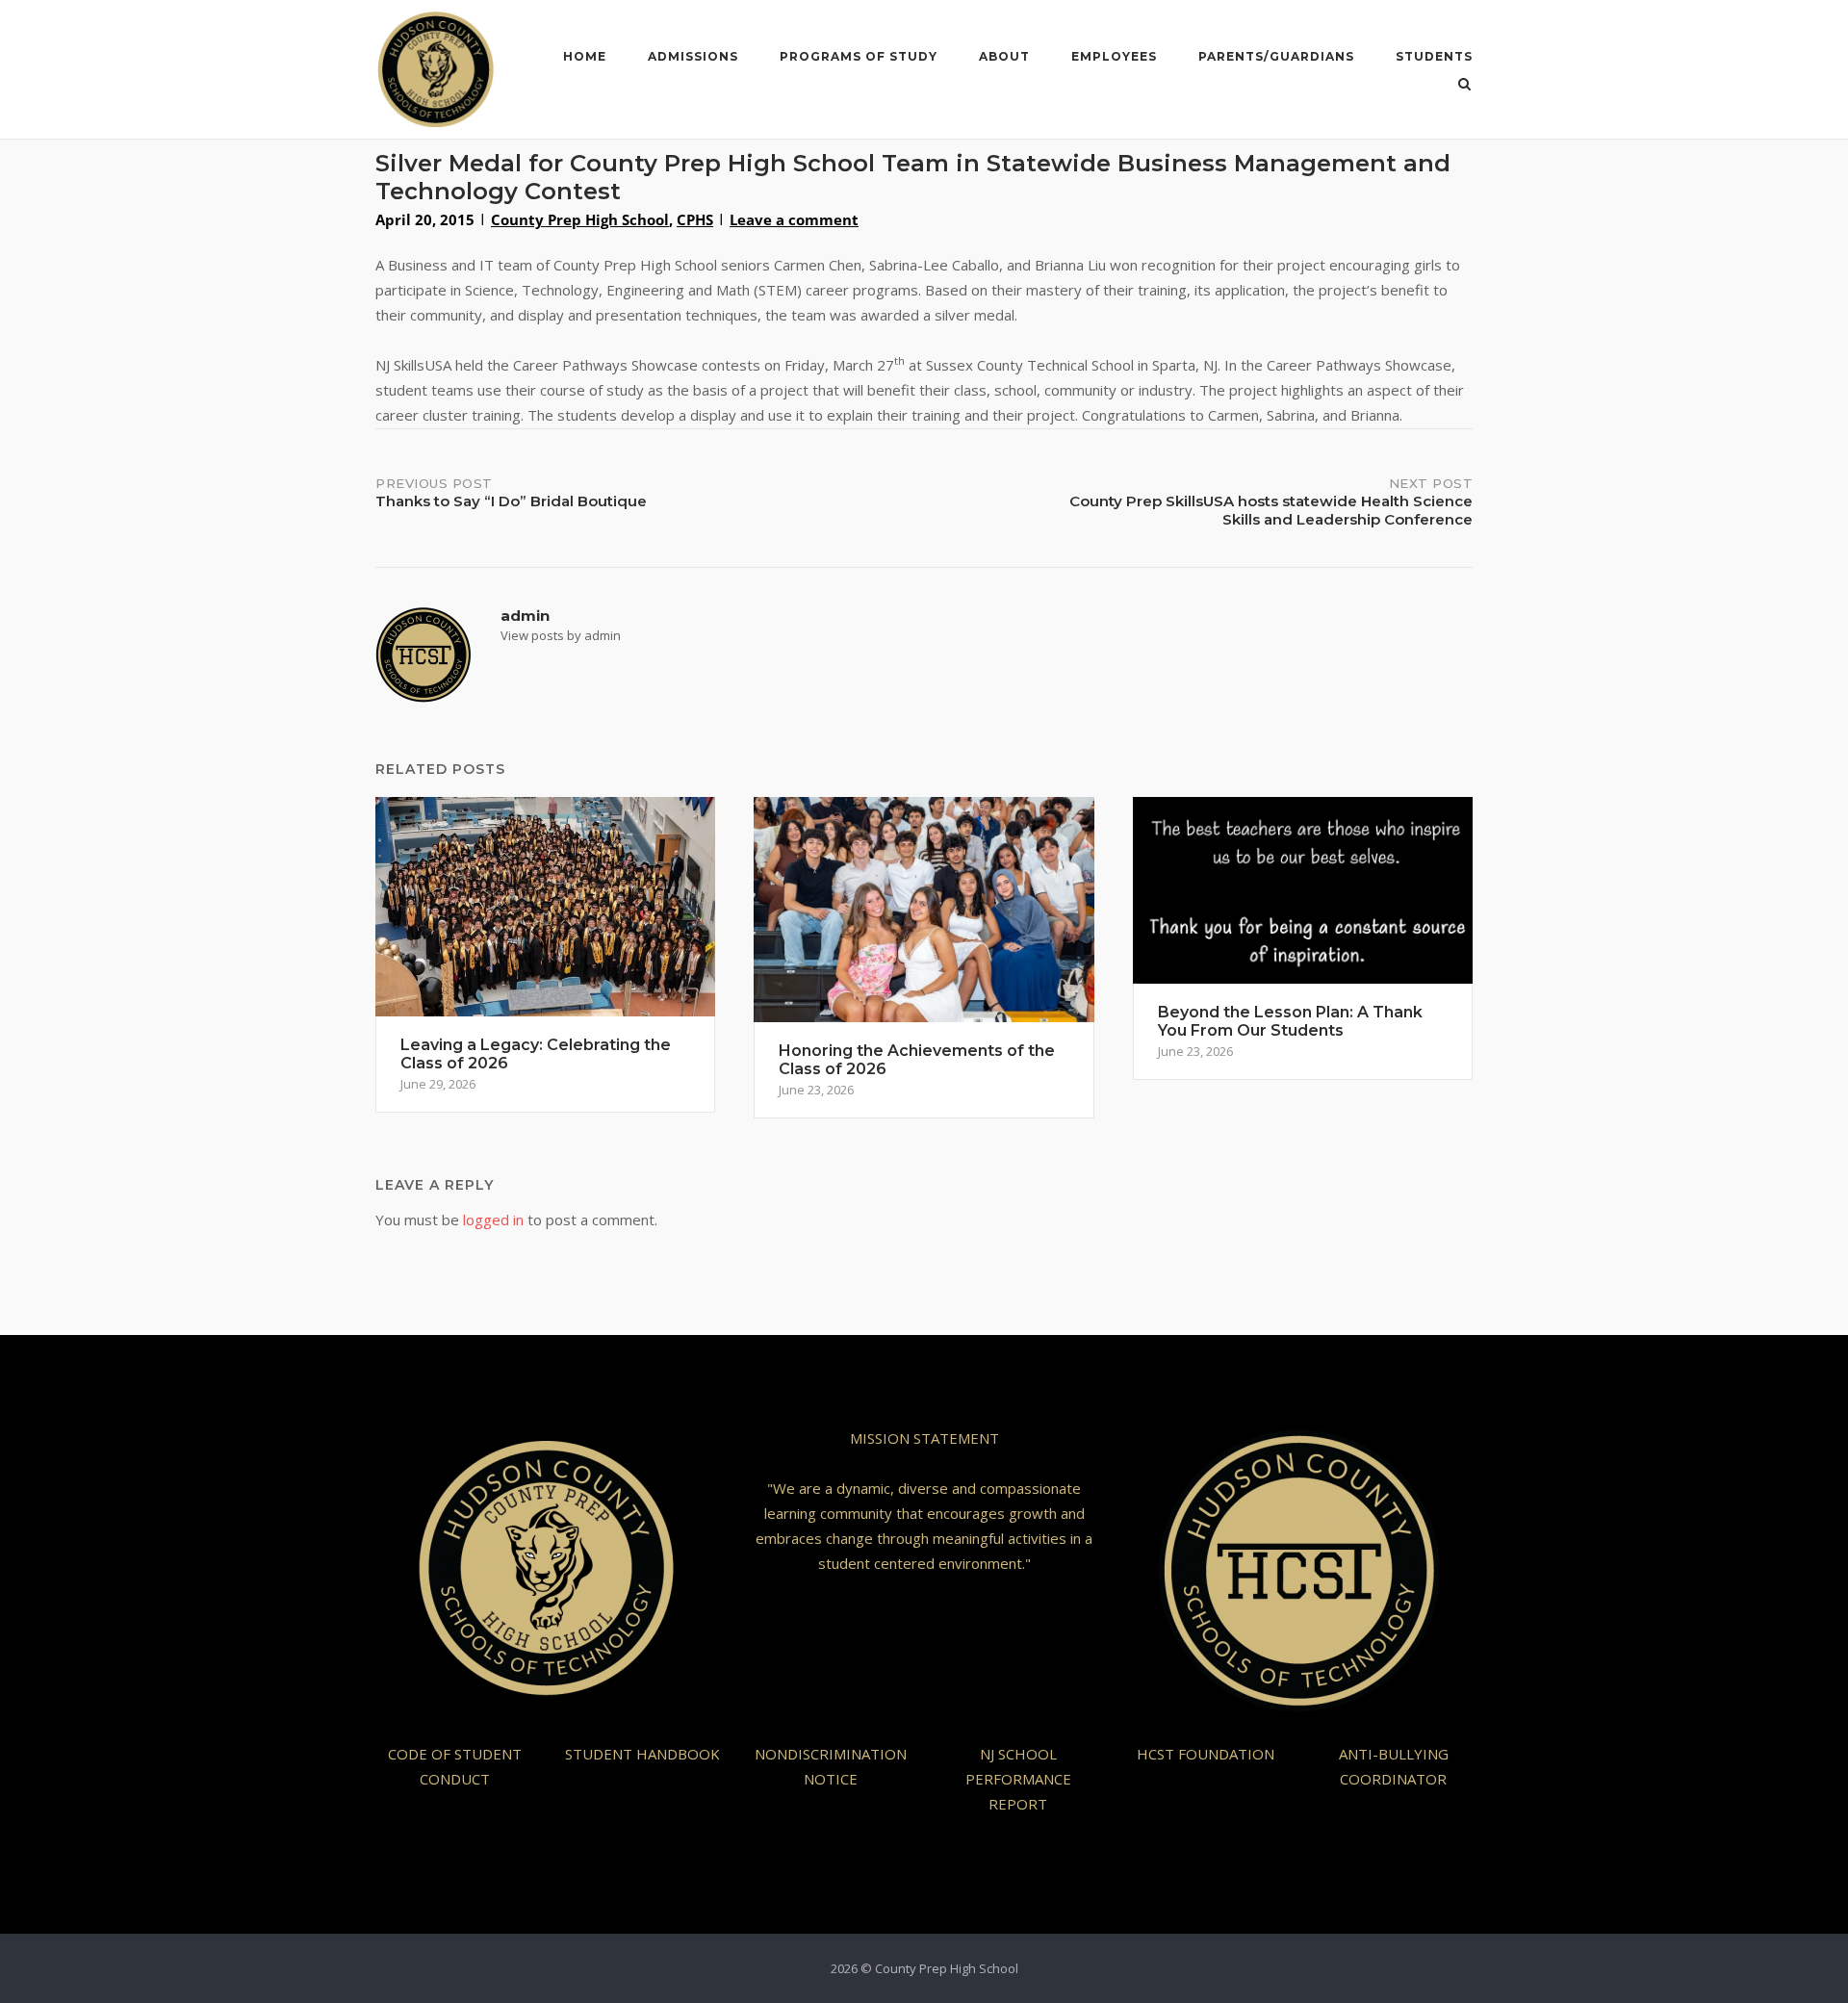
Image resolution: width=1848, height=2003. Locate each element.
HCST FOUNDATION (1206, 1754)
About (1004, 56)
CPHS (695, 219)
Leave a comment (794, 219)
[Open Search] (1464, 86)
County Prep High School (580, 219)
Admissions (693, 56)
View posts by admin (561, 635)
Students (1434, 56)
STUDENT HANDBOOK (642, 1754)
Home (585, 56)
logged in (493, 1220)
